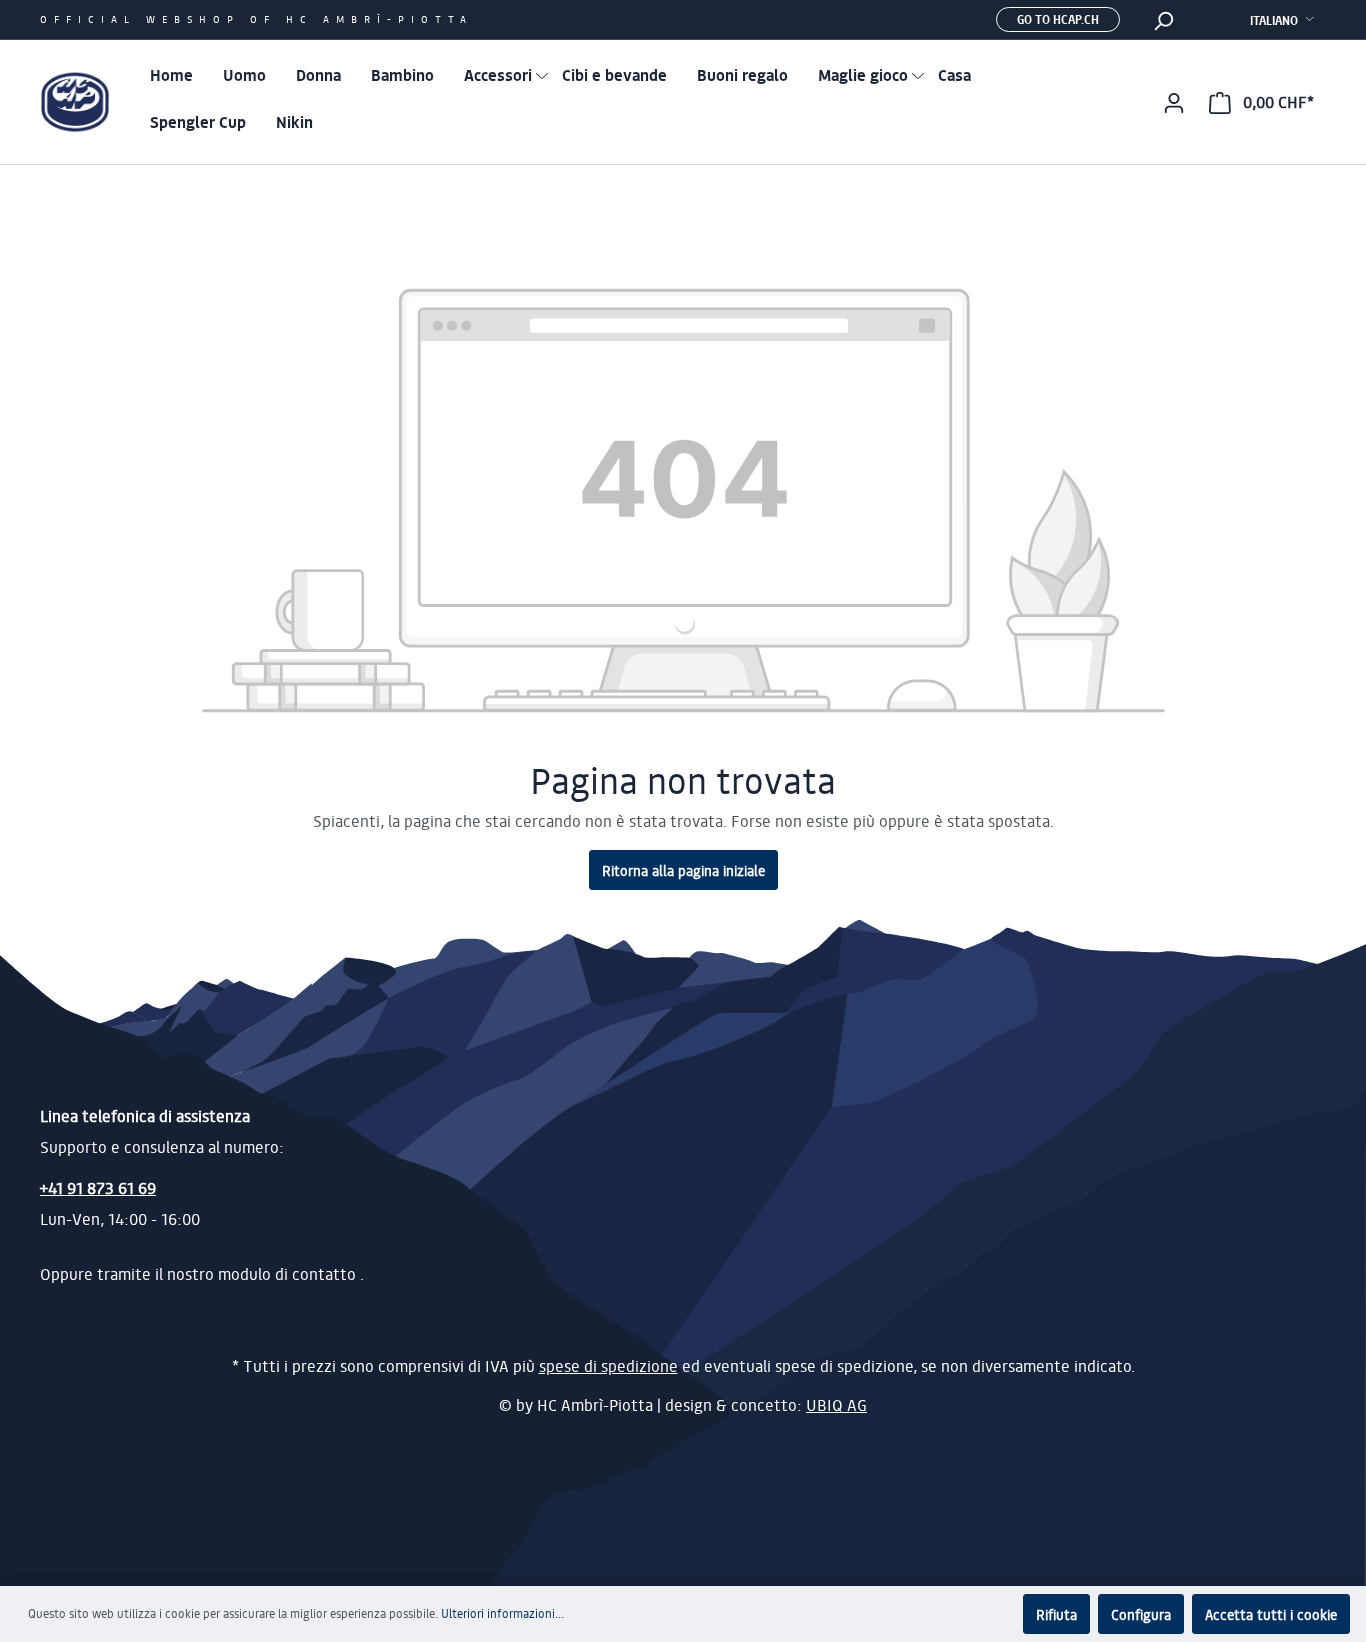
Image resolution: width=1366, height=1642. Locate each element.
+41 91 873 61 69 (98, 1187)
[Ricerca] (1163, 20)
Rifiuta (1056, 1614)
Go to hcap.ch (1058, 19)
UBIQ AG (836, 1405)
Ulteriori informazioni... (502, 1613)
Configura (1141, 1614)
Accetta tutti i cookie (1271, 1614)
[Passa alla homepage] (75, 102)
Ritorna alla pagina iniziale (683, 870)
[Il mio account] (1174, 102)
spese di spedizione (608, 1366)
